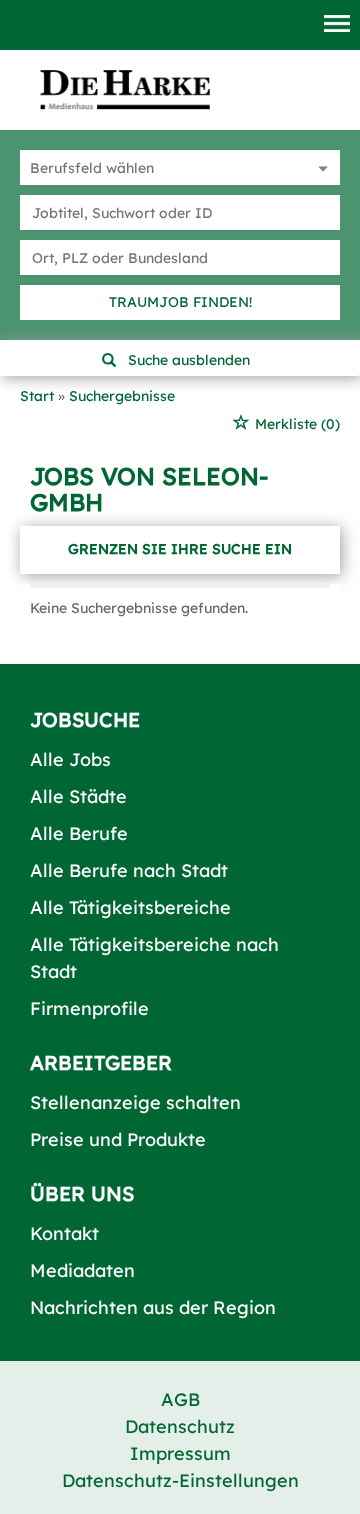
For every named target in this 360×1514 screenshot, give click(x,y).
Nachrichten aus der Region (153, 1307)
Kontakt (64, 1233)
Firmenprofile (89, 1008)
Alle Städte (78, 796)
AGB (180, 1399)
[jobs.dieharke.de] (125, 89)
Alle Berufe (79, 833)
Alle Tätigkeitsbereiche (130, 907)
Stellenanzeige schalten (135, 1102)
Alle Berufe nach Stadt (129, 870)
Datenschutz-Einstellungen (180, 1480)
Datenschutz (180, 1426)
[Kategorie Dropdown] (320, 167)
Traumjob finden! (180, 302)
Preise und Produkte (118, 1139)
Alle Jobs (70, 759)
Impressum (180, 1453)
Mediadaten (82, 1270)
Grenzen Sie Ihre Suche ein (180, 549)
